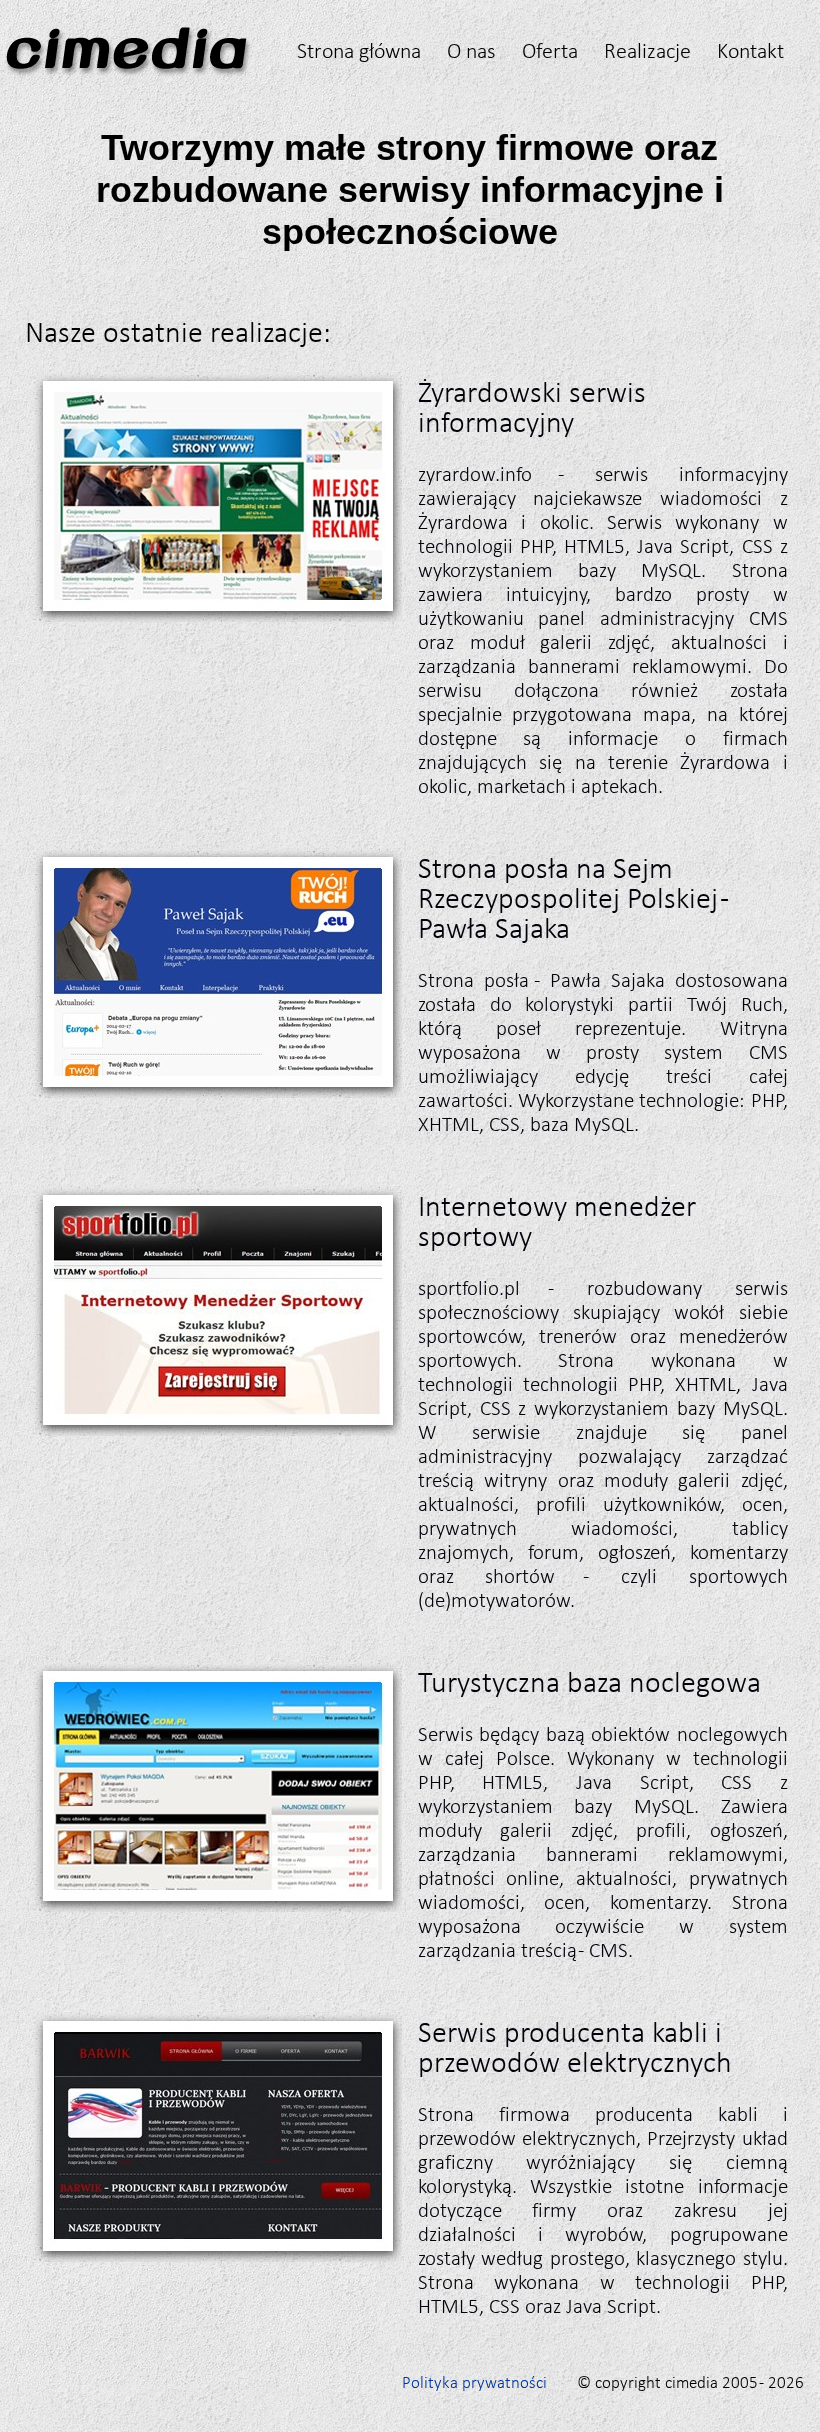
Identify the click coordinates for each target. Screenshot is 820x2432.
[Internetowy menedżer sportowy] (217, 1429)
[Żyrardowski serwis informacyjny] (217, 615)
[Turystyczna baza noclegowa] (217, 1905)
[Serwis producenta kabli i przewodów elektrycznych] (217, 2255)
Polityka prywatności (474, 2382)
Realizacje (647, 50)
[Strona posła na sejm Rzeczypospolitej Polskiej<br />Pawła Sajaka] (217, 1091)
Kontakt (750, 50)
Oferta (550, 50)
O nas (471, 50)
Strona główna (359, 50)
